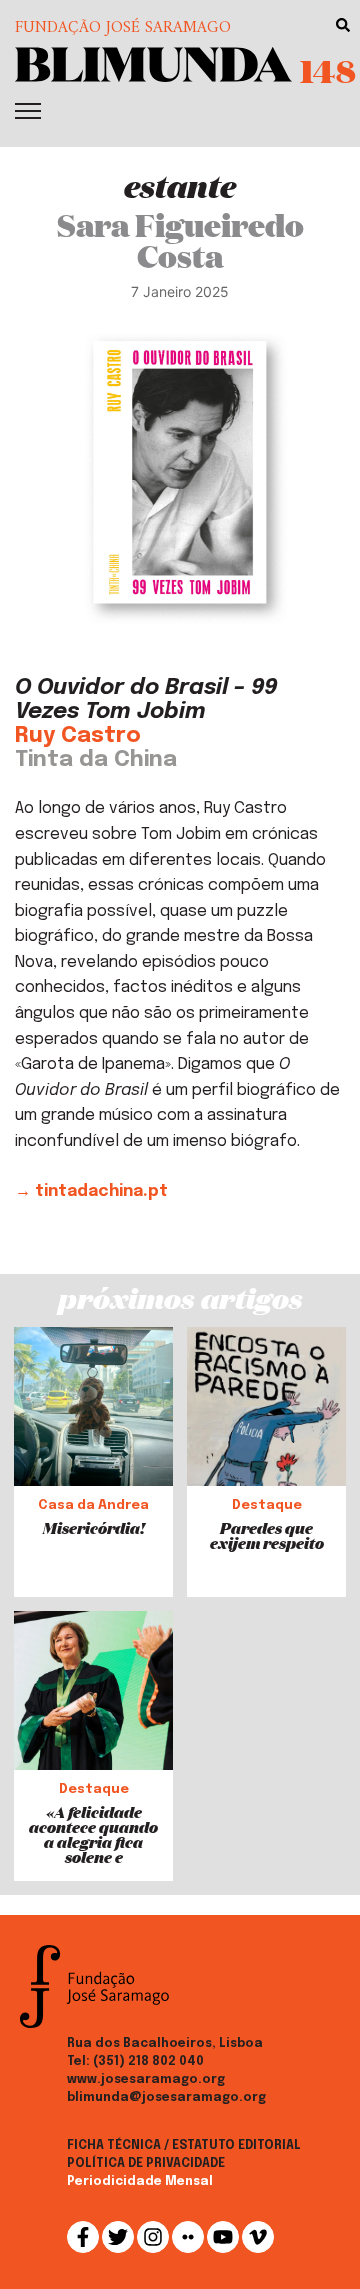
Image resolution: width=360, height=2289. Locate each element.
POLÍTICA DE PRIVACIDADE (146, 2164)
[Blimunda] (153, 62)
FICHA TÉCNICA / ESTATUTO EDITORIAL (184, 2146)
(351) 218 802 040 (148, 2062)
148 (328, 70)
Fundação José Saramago (123, 28)
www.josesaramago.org (146, 2080)
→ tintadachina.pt (91, 1191)
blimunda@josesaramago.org (166, 2098)
